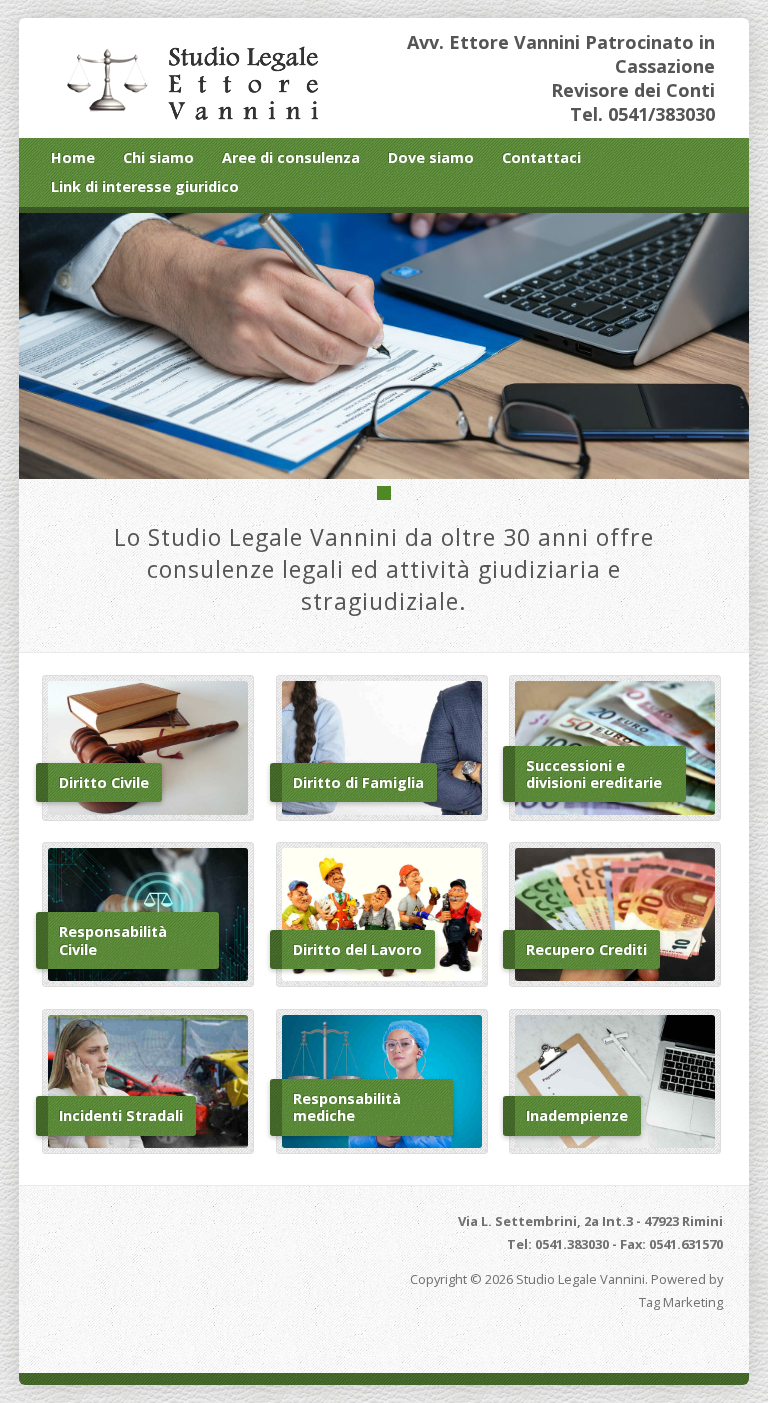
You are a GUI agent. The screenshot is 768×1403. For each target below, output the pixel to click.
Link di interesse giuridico (145, 186)
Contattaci (541, 157)
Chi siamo (158, 157)
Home (73, 157)
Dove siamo (431, 157)
